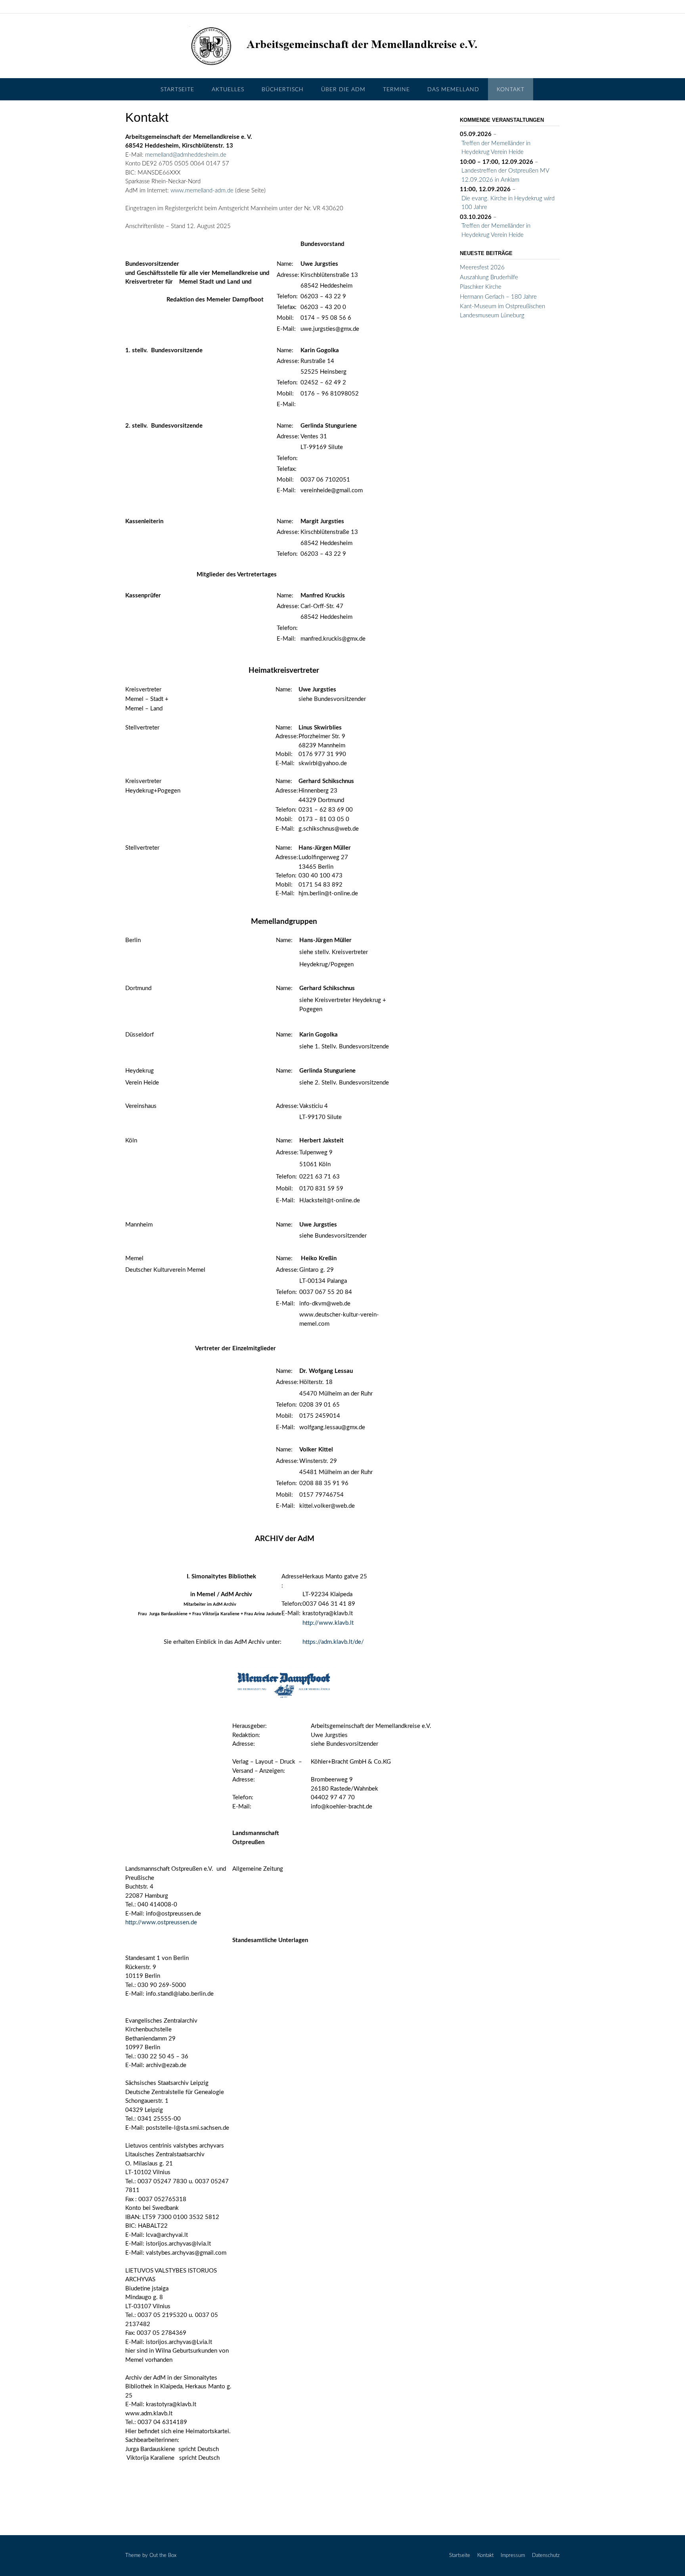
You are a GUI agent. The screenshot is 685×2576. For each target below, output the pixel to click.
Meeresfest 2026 (482, 268)
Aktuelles (228, 90)
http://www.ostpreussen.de (161, 1922)
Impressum (513, 2556)
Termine (396, 90)
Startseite (177, 90)
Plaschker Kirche (481, 287)
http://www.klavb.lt (328, 1623)
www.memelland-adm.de (202, 191)
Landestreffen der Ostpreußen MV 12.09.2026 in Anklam (505, 175)
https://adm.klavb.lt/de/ (333, 1642)
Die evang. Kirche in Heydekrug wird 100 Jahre (508, 203)
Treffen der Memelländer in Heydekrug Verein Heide (496, 148)
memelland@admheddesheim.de (186, 155)
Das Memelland (453, 90)
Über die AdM (343, 90)
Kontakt (511, 90)
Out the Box (163, 2556)
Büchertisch (283, 90)
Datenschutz (546, 2556)
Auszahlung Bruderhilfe (489, 277)
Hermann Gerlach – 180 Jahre (498, 297)
